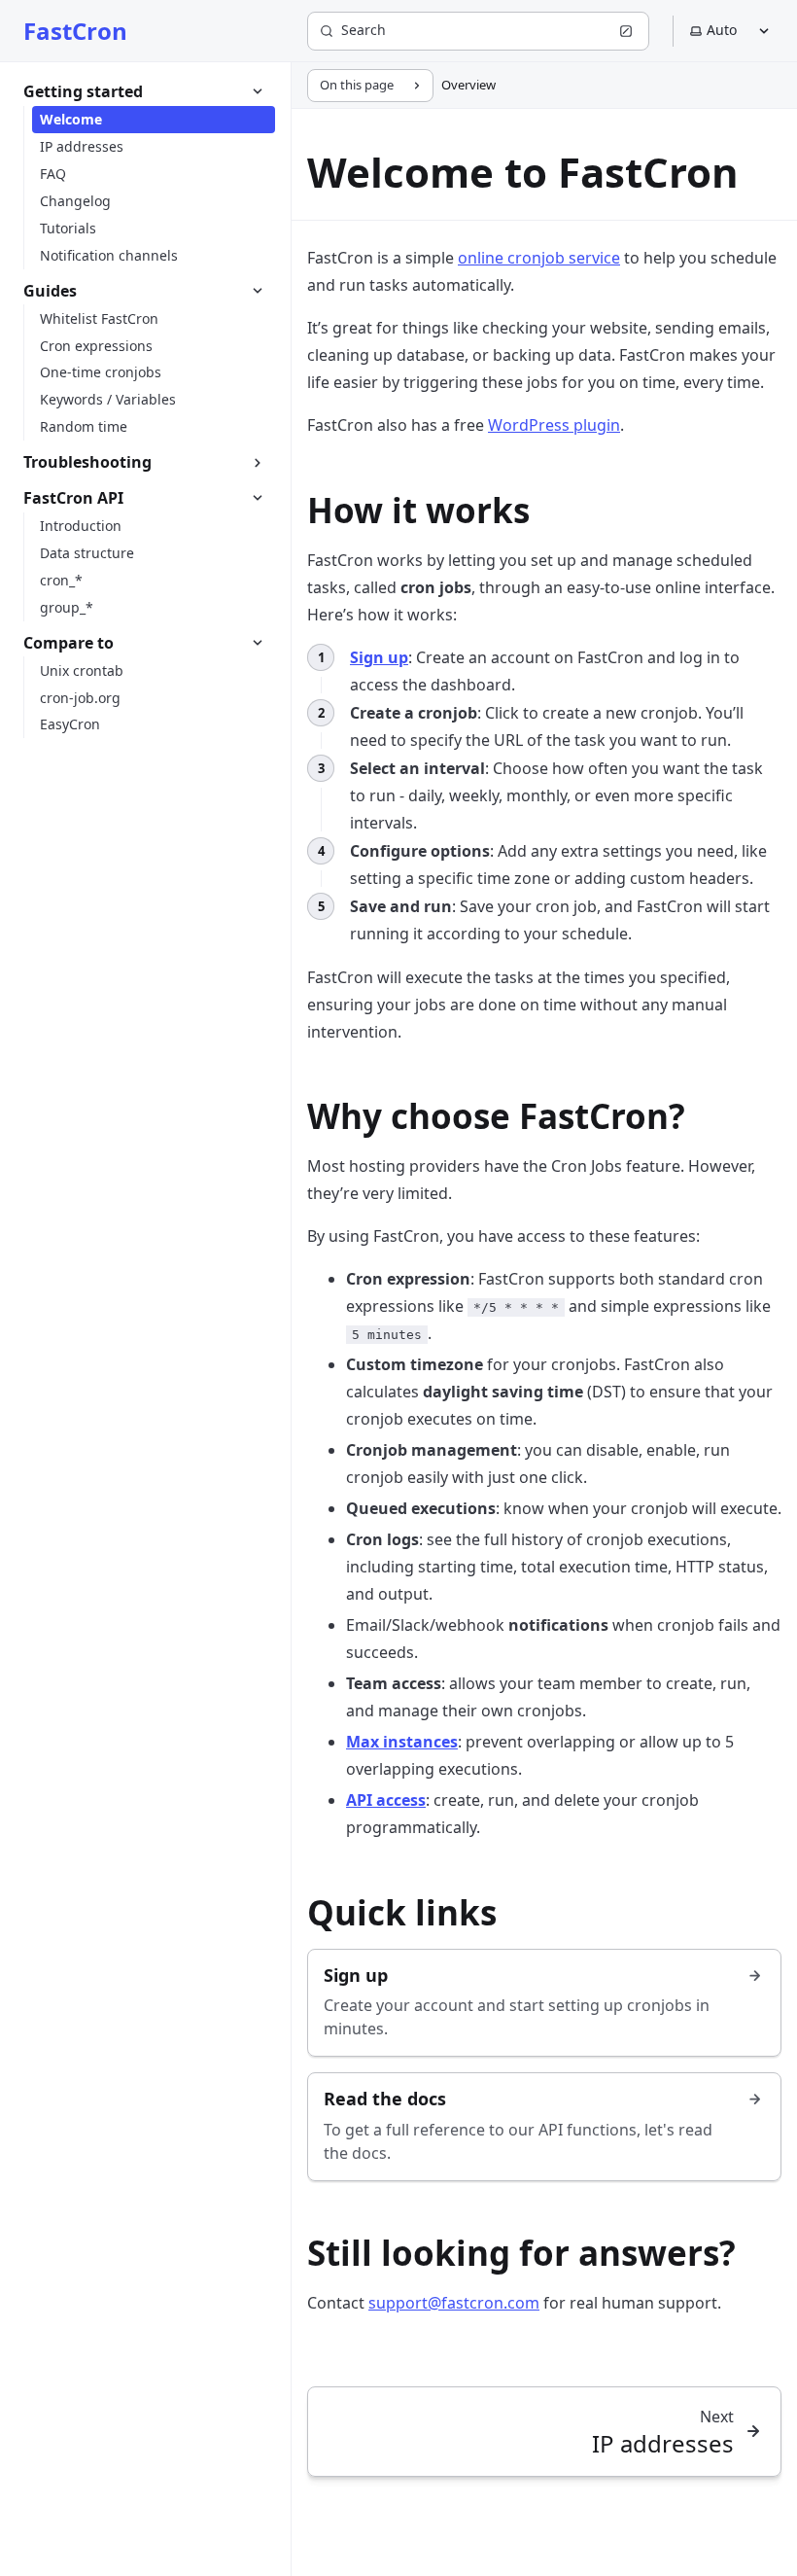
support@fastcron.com (454, 2303)
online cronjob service (539, 258)
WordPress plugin (554, 425)
